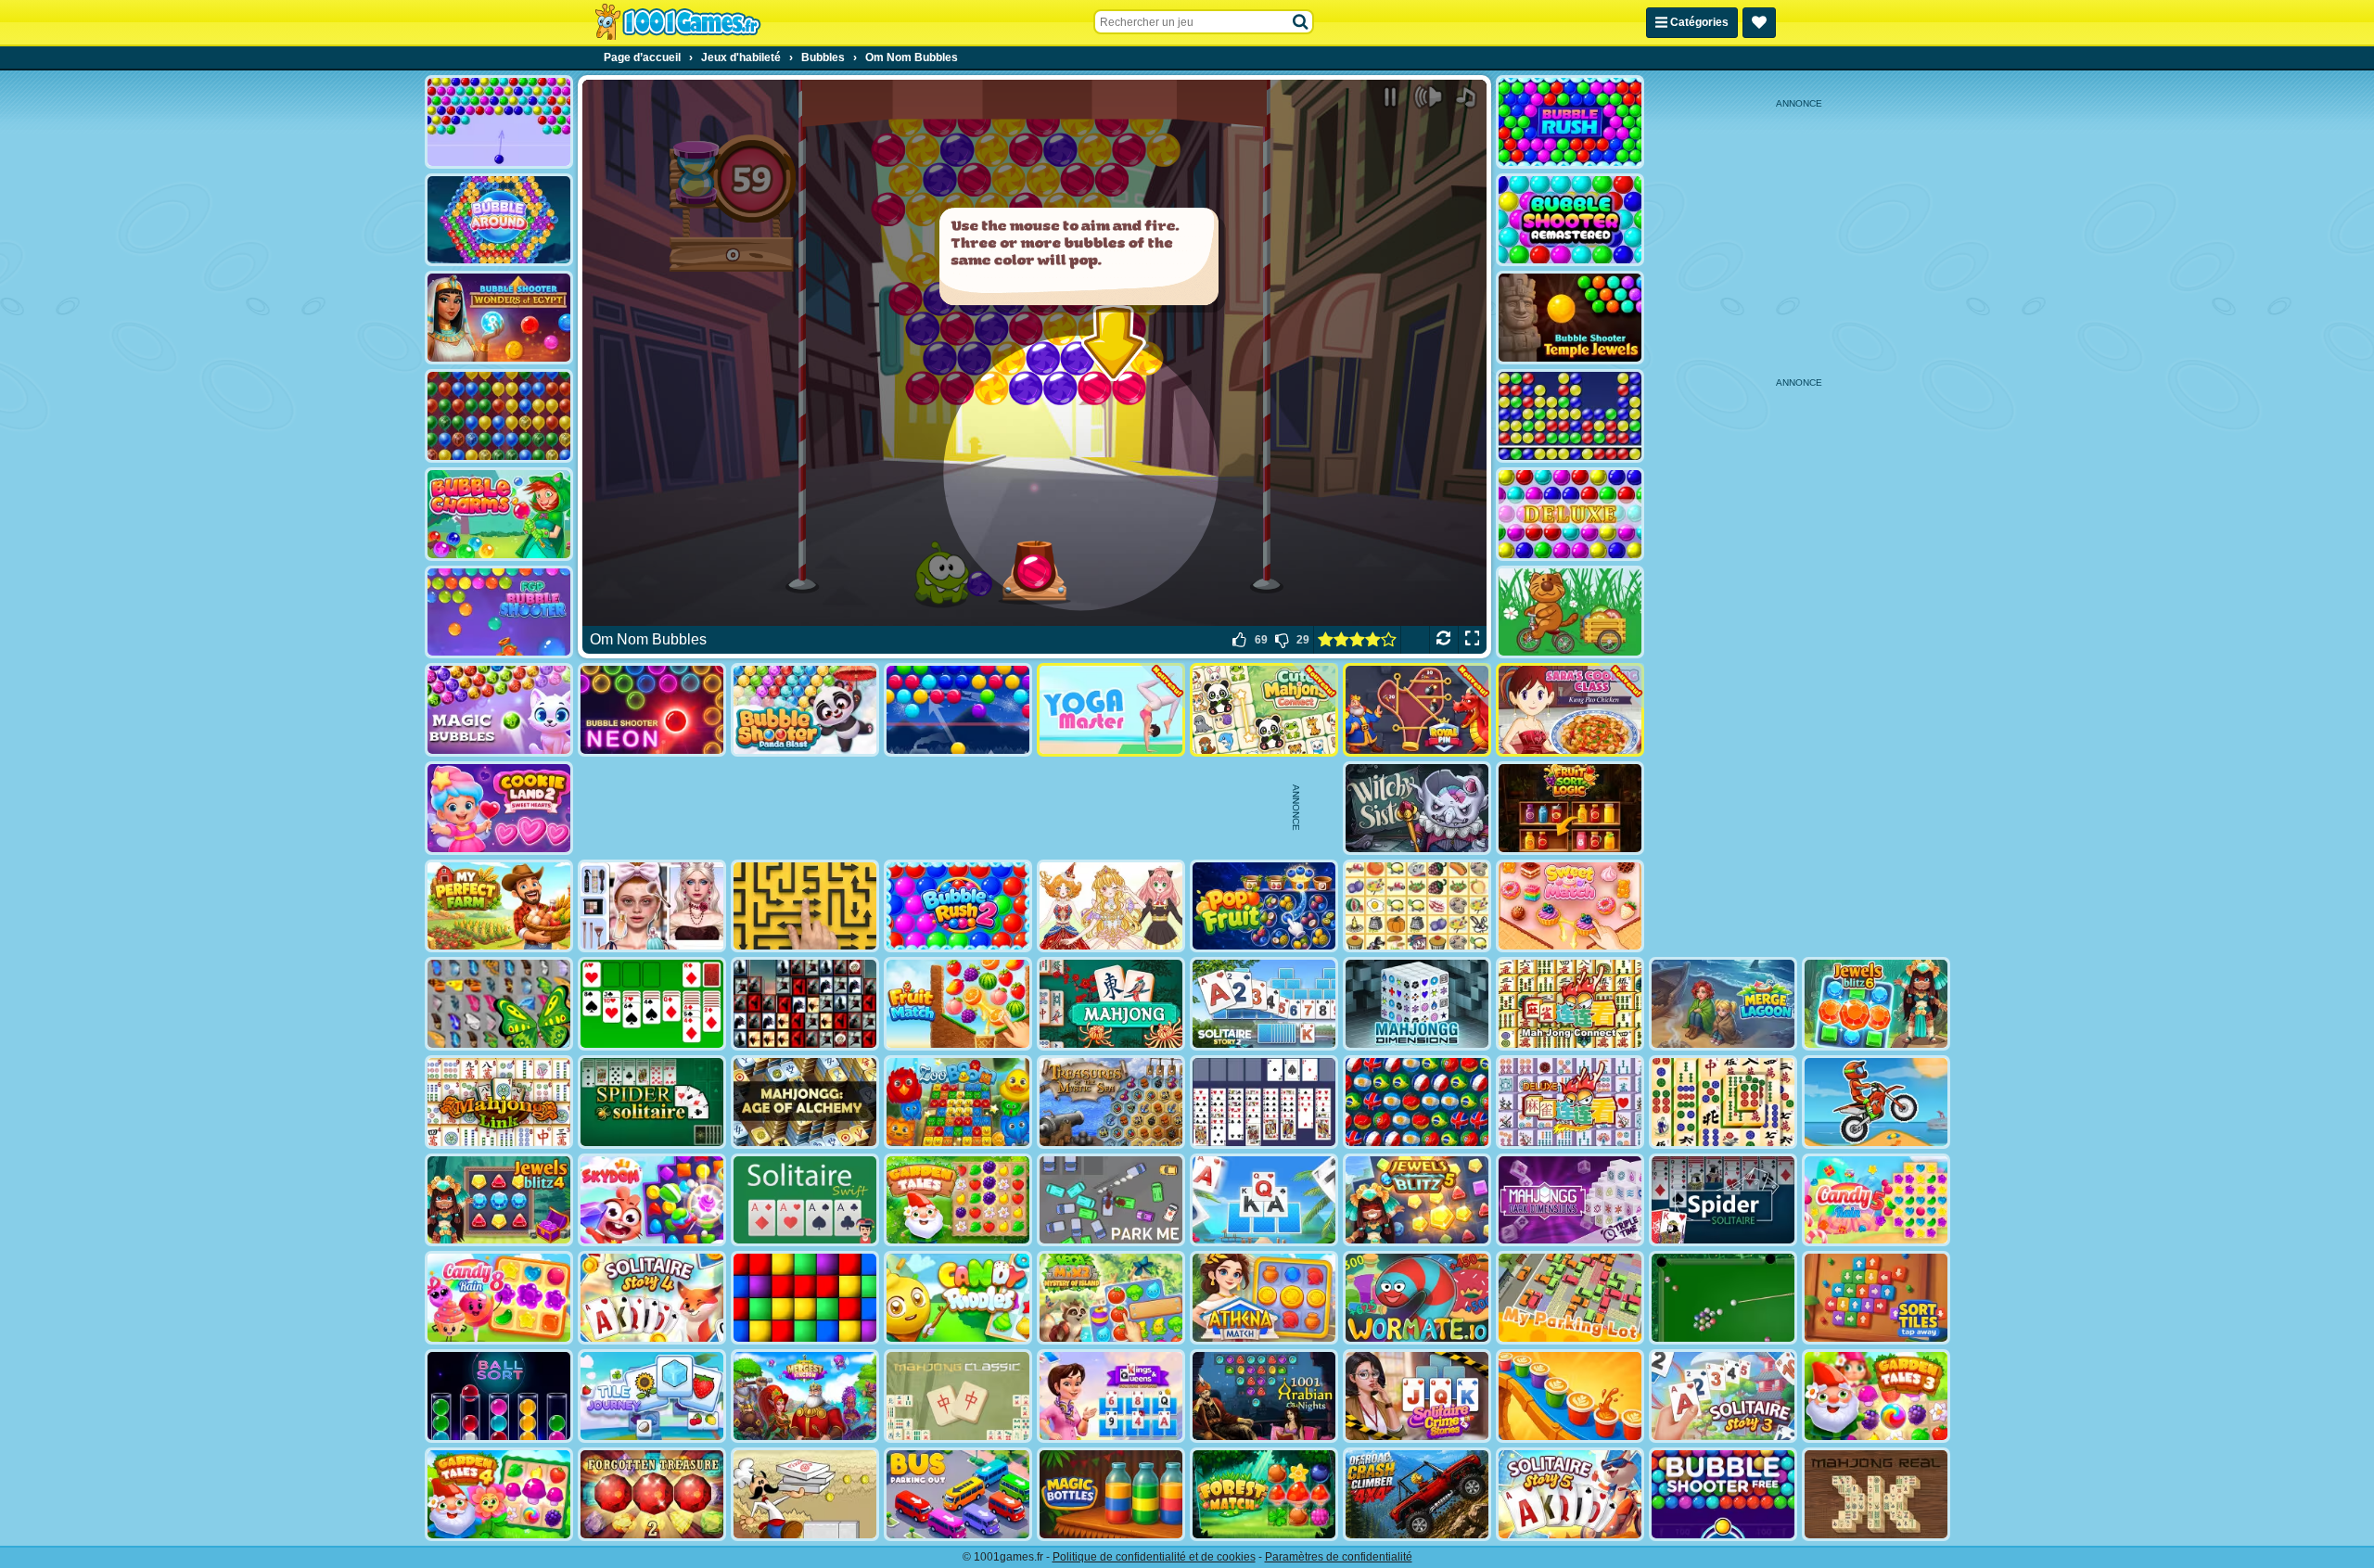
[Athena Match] (1264, 1298)
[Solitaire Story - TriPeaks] (1264, 1200)
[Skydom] (652, 1200)
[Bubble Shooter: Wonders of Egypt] (499, 318)
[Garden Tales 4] (499, 1494)
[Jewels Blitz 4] (499, 1200)
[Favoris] (1759, 23)
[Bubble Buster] (1570, 416)
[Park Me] (1111, 1200)
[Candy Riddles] (958, 1298)
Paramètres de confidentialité (1339, 1557)
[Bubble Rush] (1570, 122)
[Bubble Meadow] (1570, 612)
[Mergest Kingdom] (805, 1396)
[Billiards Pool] (1723, 1298)
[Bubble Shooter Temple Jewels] (1570, 318)
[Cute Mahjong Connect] (1264, 710)
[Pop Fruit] (1264, 906)
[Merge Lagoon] (1723, 1004)
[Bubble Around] (499, 220)
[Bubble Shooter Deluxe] (1570, 514)
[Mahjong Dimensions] (1417, 1004)
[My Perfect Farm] (499, 906)
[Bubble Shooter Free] (1723, 1494)
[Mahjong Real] (1876, 1494)
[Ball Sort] (499, 1396)
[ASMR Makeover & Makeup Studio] (652, 906)
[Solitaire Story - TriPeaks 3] (1723, 1396)
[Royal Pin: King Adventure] (1417, 710)
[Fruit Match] (958, 1004)
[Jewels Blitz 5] (1417, 1200)
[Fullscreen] (1472, 640)
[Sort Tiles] (1876, 1298)
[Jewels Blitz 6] (1876, 1004)
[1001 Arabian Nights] (1264, 1396)
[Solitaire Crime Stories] (1417, 1396)
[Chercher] (1301, 22)
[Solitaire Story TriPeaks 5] (1570, 1494)
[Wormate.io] (1417, 1298)
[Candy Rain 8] (499, 1298)
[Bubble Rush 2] (958, 906)
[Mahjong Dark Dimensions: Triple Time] (1570, 1200)
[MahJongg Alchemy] (805, 1102)
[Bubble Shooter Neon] (652, 710)
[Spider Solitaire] (652, 1102)
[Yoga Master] (1111, 710)
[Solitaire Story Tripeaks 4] (652, 1298)
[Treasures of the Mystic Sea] (1111, 1102)
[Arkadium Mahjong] (1111, 1004)
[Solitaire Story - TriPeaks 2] (1264, 1004)
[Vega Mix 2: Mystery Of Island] (1111, 1298)
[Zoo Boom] (958, 1102)
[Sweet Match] (1570, 906)
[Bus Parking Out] (958, 1494)
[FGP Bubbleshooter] (499, 612)
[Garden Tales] (958, 1200)
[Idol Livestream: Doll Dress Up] (1111, 906)
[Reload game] (1443, 640)
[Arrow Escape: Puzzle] (805, 906)
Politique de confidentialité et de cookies (1154, 1557)
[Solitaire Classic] (652, 1004)
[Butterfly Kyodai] (499, 1004)
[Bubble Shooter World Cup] (1417, 1102)
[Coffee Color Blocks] (1570, 1396)
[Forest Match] (1264, 1494)
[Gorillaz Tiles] (805, 1004)
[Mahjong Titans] (1723, 1102)
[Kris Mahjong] (1417, 906)
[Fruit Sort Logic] (1570, 808)
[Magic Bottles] (1111, 1494)
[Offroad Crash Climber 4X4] (1417, 1494)
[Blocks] (805, 1298)
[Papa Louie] (805, 1494)
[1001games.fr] (677, 22)
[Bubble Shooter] (499, 122)
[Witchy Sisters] (1417, 808)
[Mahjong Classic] (958, 1396)
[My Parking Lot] (1570, 1298)
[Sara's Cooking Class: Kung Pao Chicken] (1570, 710)
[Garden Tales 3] (1876, 1396)
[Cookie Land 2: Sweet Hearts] (499, 808)
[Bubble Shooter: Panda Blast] (805, 710)
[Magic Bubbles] (499, 710)
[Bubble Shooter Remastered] (1570, 220)
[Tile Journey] (652, 1396)
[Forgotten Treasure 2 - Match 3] (652, 1494)
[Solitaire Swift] (805, 1200)
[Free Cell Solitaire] (1264, 1102)
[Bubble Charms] (499, 514)
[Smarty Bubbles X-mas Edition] (958, 710)
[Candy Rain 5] (1876, 1200)
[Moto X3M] (1876, 1102)
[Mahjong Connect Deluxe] (1570, 1102)
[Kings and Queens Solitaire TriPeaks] (1111, 1396)
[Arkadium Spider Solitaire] (1723, 1200)
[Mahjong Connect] (1570, 1004)
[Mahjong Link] (499, 1102)
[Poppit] (499, 416)
